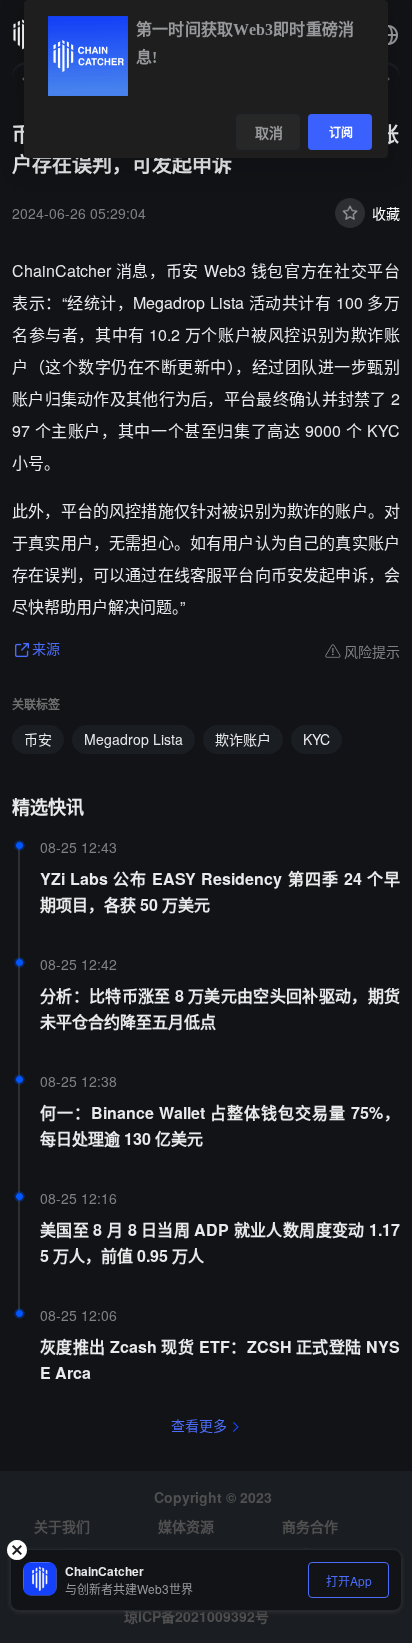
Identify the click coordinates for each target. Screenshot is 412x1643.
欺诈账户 (243, 739)
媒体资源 (186, 1526)
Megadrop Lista (133, 739)
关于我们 (62, 1526)
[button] (388, 35)
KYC (316, 739)
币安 (38, 739)
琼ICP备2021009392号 (196, 1616)
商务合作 (310, 1526)
